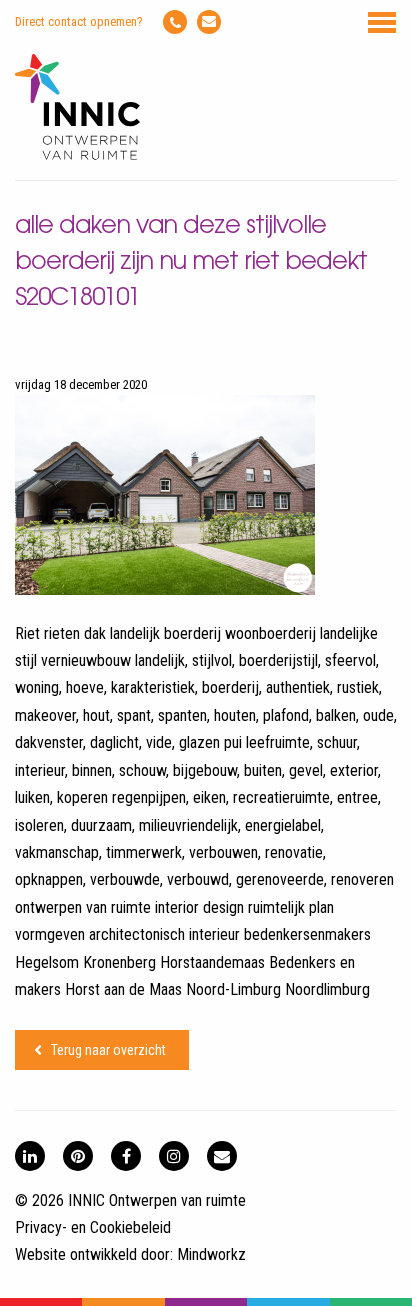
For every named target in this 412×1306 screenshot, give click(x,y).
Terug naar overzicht (108, 1050)
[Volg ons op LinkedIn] (30, 1156)
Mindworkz (211, 1254)
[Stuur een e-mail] (209, 22)
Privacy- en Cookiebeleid (93, 1227)
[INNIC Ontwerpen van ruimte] (77, 155)
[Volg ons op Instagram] (174, 1156)
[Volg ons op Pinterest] (78, 1156)
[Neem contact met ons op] (222, 1156)
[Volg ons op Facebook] (126, 1156)
